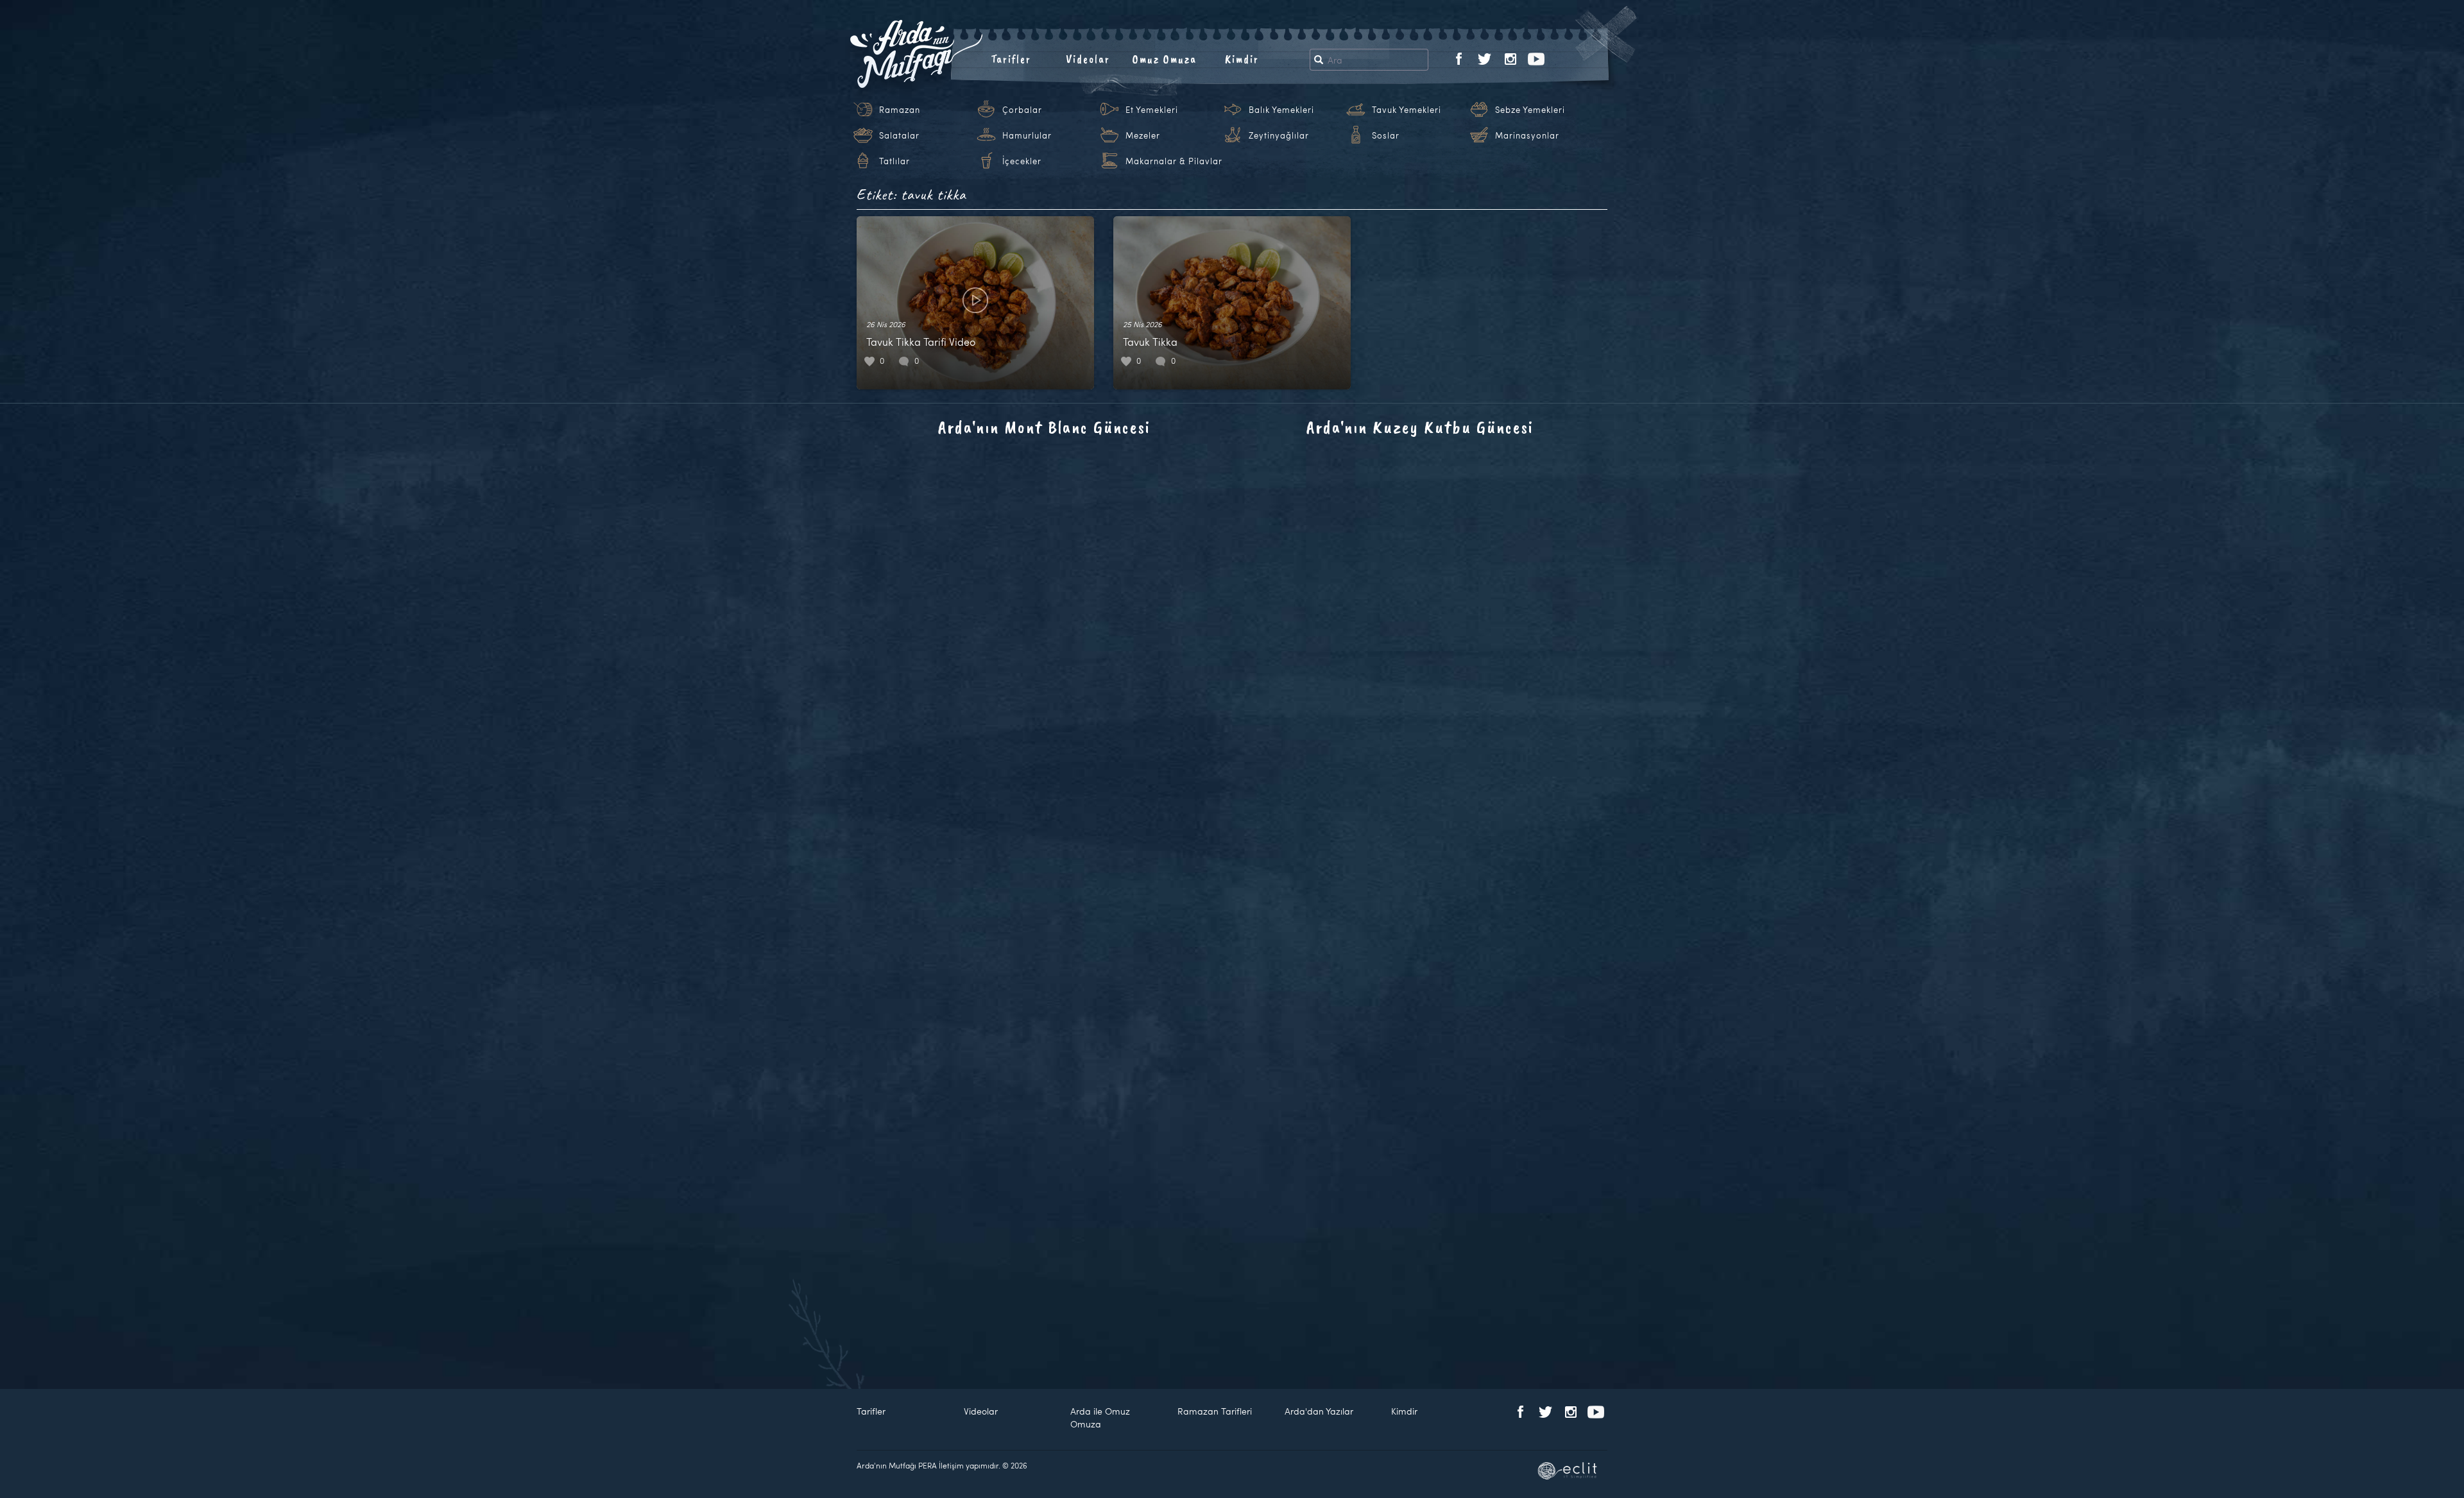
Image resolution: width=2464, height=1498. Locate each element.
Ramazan (900, 110)
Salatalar (899, 135)
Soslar (1386, 135)
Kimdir (1242, 59)
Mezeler (1143, 135)
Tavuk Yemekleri (1407, 110)
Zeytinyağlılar (1279, 135)
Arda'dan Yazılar (1319, 1411)
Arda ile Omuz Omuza (1100, 1417)
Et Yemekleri (1152, 110)
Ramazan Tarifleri (1215, 1411)
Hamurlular (1027, 135)
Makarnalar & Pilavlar (1174, 161)
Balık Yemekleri (1281, 110)
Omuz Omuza (1165, 59)
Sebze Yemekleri (1530, 110)
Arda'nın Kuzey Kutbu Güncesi (1420, 427)
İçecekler (1022, 161)
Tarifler (1011, 59)
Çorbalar (1022, 110)
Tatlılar (894, 161)
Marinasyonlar (1527, 135)
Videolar (1088, 59)
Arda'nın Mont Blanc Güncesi (1044, 427)
